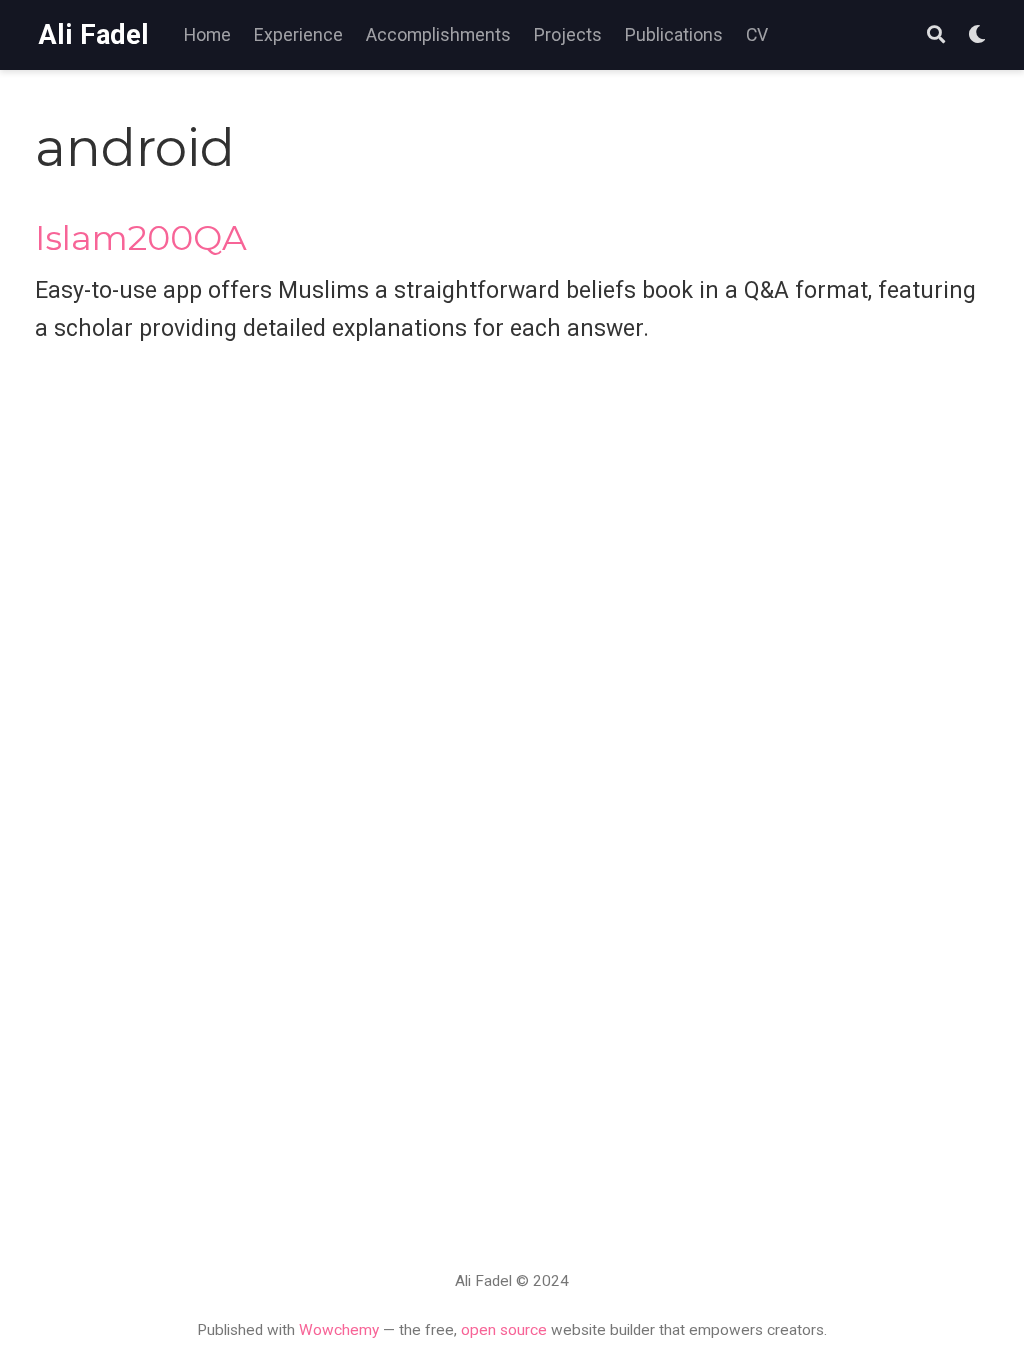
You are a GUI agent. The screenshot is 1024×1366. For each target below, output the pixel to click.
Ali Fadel (93, 34)
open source (504, 1330)
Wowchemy (339, 1330)
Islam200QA (141, 238)
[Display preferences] (977, 35)
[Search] (936, 35)
